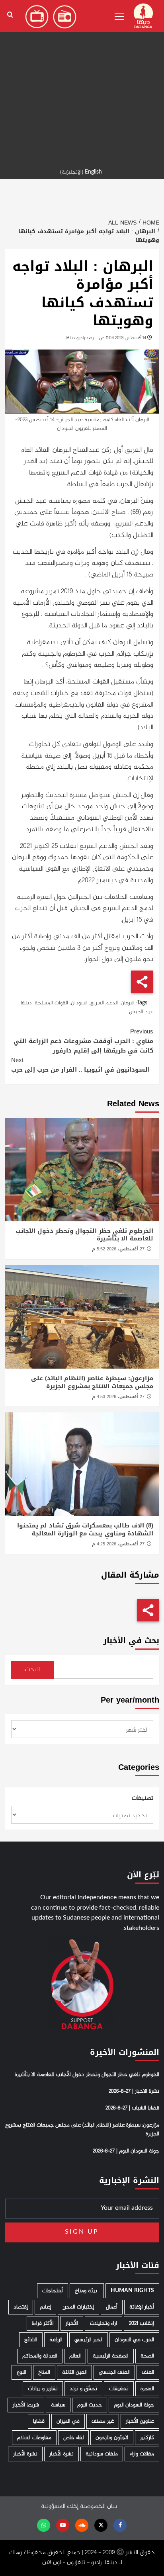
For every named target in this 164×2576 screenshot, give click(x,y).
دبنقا (26, 1003)
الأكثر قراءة (43, 2323)
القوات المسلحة (51, 1003)
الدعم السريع (104, 1003)
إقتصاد (21, 2307)
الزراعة (56, 2340)
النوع (21, 2372)
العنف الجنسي (114, 2372)
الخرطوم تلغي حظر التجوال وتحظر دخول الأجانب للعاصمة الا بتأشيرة (84, 1235)
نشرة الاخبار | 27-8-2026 (134, 2092)
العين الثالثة (74, 2372)
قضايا (39, 2421)
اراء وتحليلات (103, 2323)
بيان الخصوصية (99, 2507)
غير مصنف (103, 2421)
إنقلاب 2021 (142, 2323)
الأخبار (72, 2323)
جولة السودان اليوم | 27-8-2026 (126, 2151)
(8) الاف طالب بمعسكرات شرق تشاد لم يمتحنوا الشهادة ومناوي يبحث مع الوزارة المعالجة (85, 1529)
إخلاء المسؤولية (60, 2507)
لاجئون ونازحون (112, 2438)
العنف (148, 2372)
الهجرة (147, 2389)
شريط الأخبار (26, 2405)
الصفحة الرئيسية (111, 2356)
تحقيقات (119, 2389)
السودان (79, 1003)
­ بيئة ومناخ (87, 2291)
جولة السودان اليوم (134, 2405)
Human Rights (132, 2291)
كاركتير (147, 2438)
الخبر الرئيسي (89, 2340)
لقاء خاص (73, 2438)
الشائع (31, 2340)
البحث (32, 1670)
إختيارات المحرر (78, 2307)
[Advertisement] (82, 82)
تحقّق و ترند (83, 2389)
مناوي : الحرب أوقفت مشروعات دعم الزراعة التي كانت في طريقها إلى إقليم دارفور (83, 1041)
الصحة (147, 2356)
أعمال (112, 2307)
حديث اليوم (90, 2405)
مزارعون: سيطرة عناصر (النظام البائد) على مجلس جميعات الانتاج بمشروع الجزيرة (92, 1382)
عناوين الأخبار (140, 2421)
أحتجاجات (53, 2291)
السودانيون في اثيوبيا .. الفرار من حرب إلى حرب (80, 1065)
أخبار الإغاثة (142, 2307)
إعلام (45, 2307)
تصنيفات (143, 1799)
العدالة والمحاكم (40, 2356)
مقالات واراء (142, 2454)
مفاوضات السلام (34, 2438)
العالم (75, 2356)
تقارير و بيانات (43, 2389)
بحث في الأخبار (131, 1641)
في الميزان (68, 2421)
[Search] (10, 15)
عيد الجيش (141, 1012)
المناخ (44, 2372)
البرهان (128, 1003)
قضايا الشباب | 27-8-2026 (132, 2108)
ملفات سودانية (102, 2454)
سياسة (58, 2405)
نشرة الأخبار (61, 2454)
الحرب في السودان (134, 2340)
